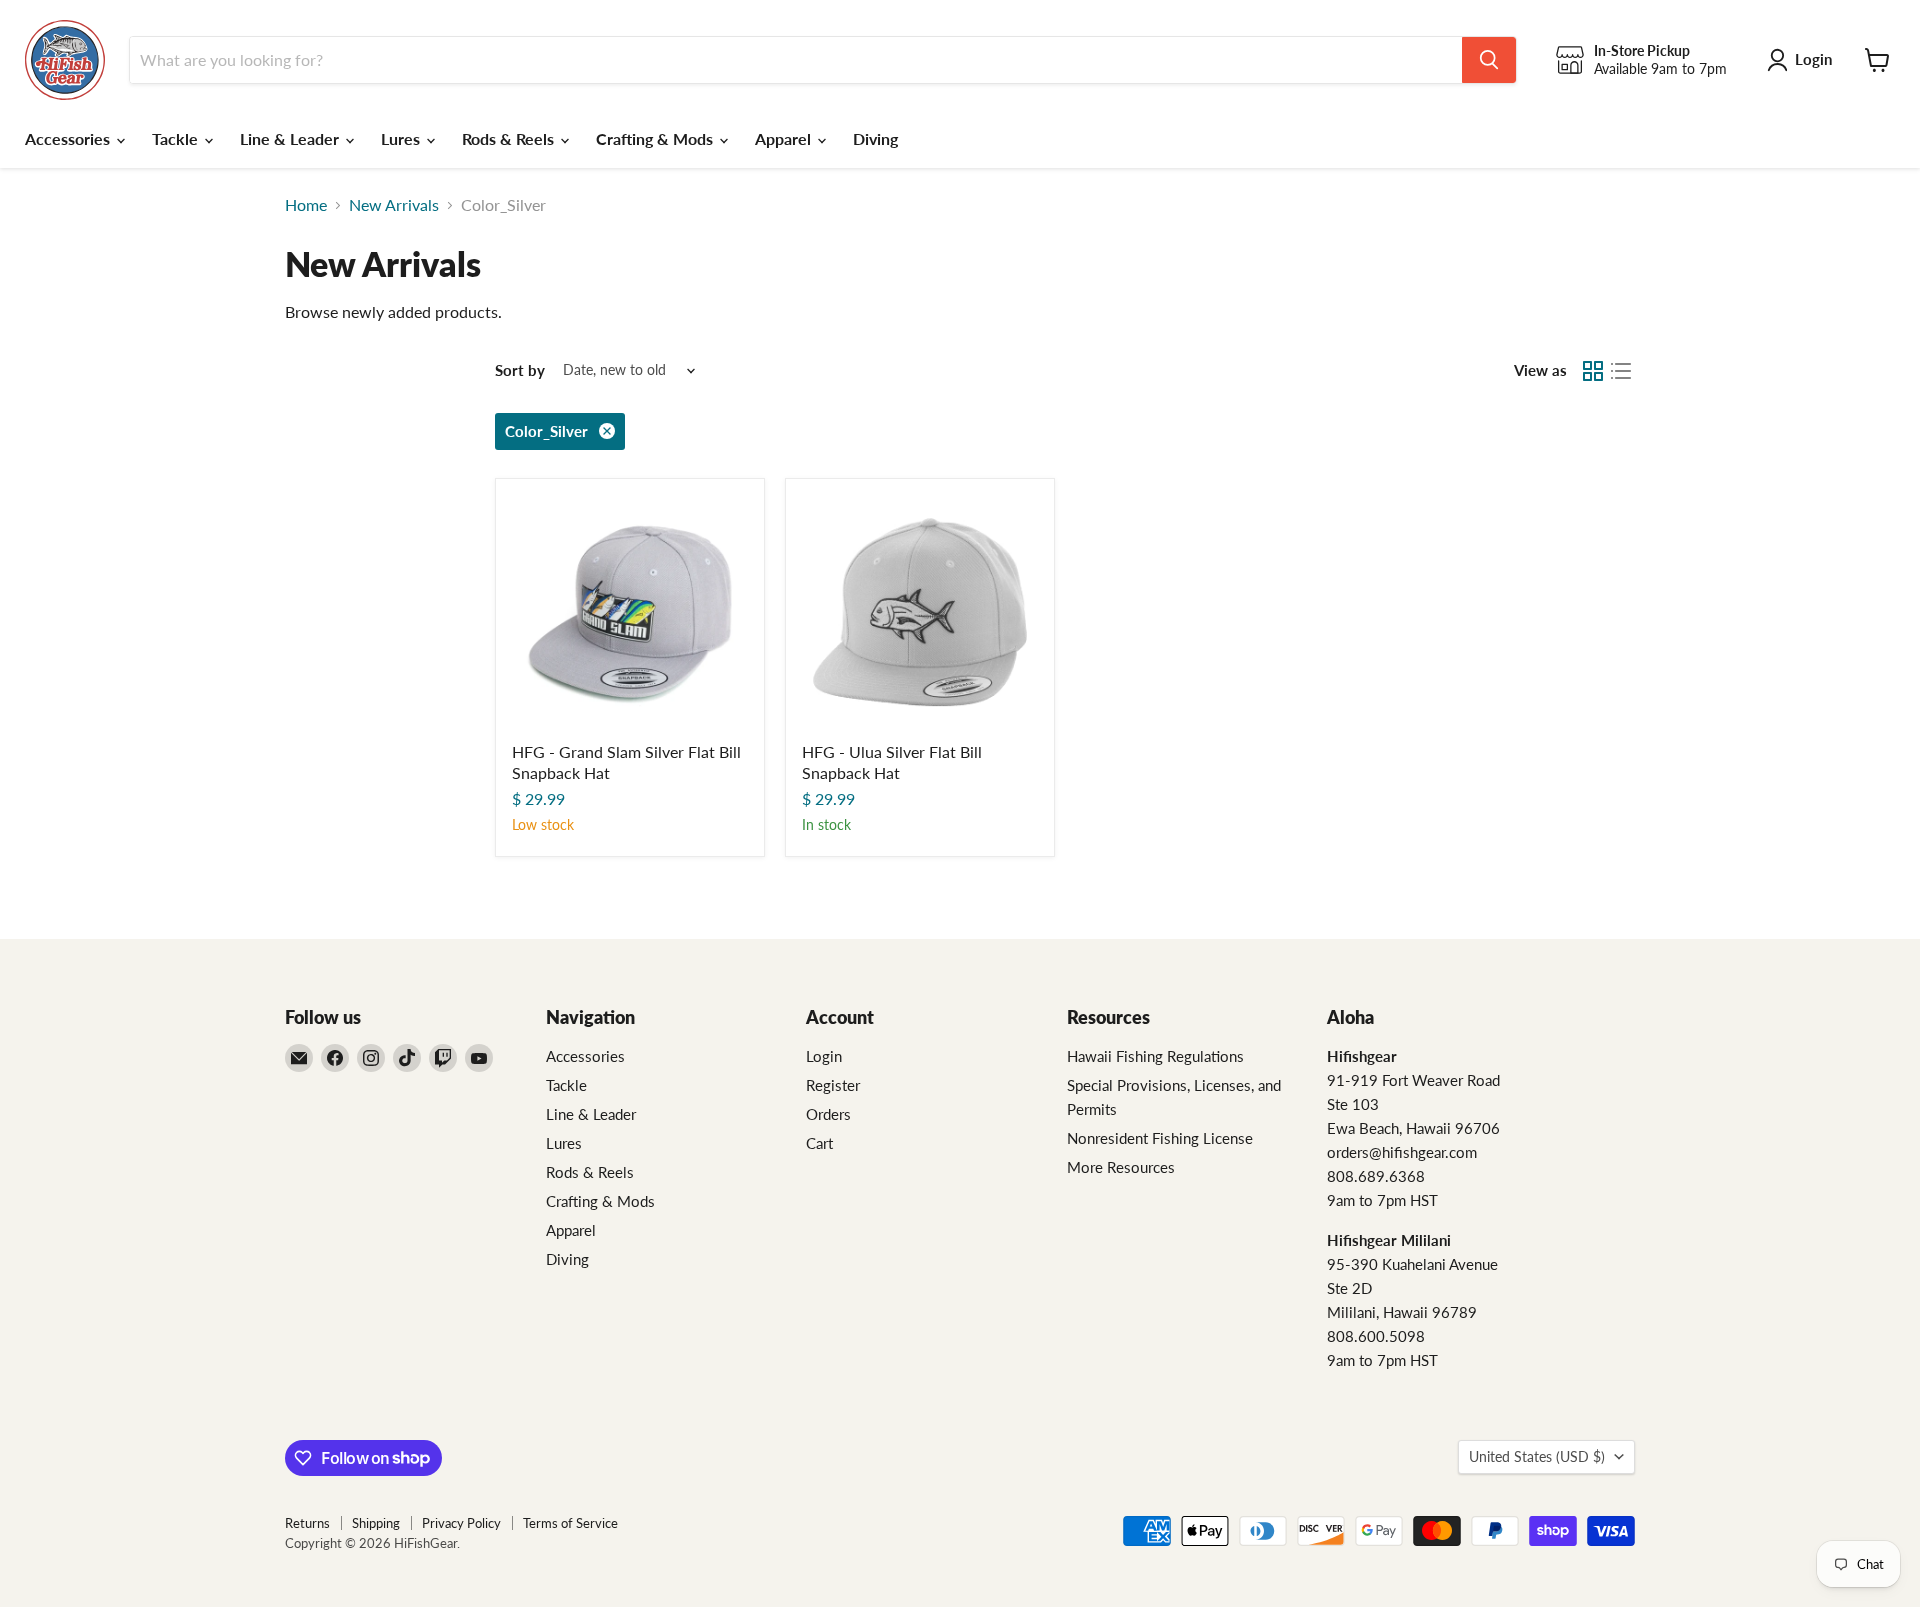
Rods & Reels (510, 138)
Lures (402, 138)
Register (833, 1085)
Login (824, 1056)
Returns (307, 1523)
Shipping (376, 1523)
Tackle (177, 138)
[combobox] (796, 60)
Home (306, 205)
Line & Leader (291, 138)
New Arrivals (394, 205)
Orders (828, 1114)
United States (1537, 1456)
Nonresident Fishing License (1160, 1138)
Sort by (520, 370)
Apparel (785, 138)
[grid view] (1593, 371)
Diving (875, 138)
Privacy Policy (461, 1523)
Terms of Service (570, 1523)
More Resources (1121, 1167)
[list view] (1621, 371)
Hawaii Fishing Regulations (1155, 1056)
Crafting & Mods (656, 138)
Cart (819, 1143)
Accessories (69, 138)
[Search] (1489, 60)
